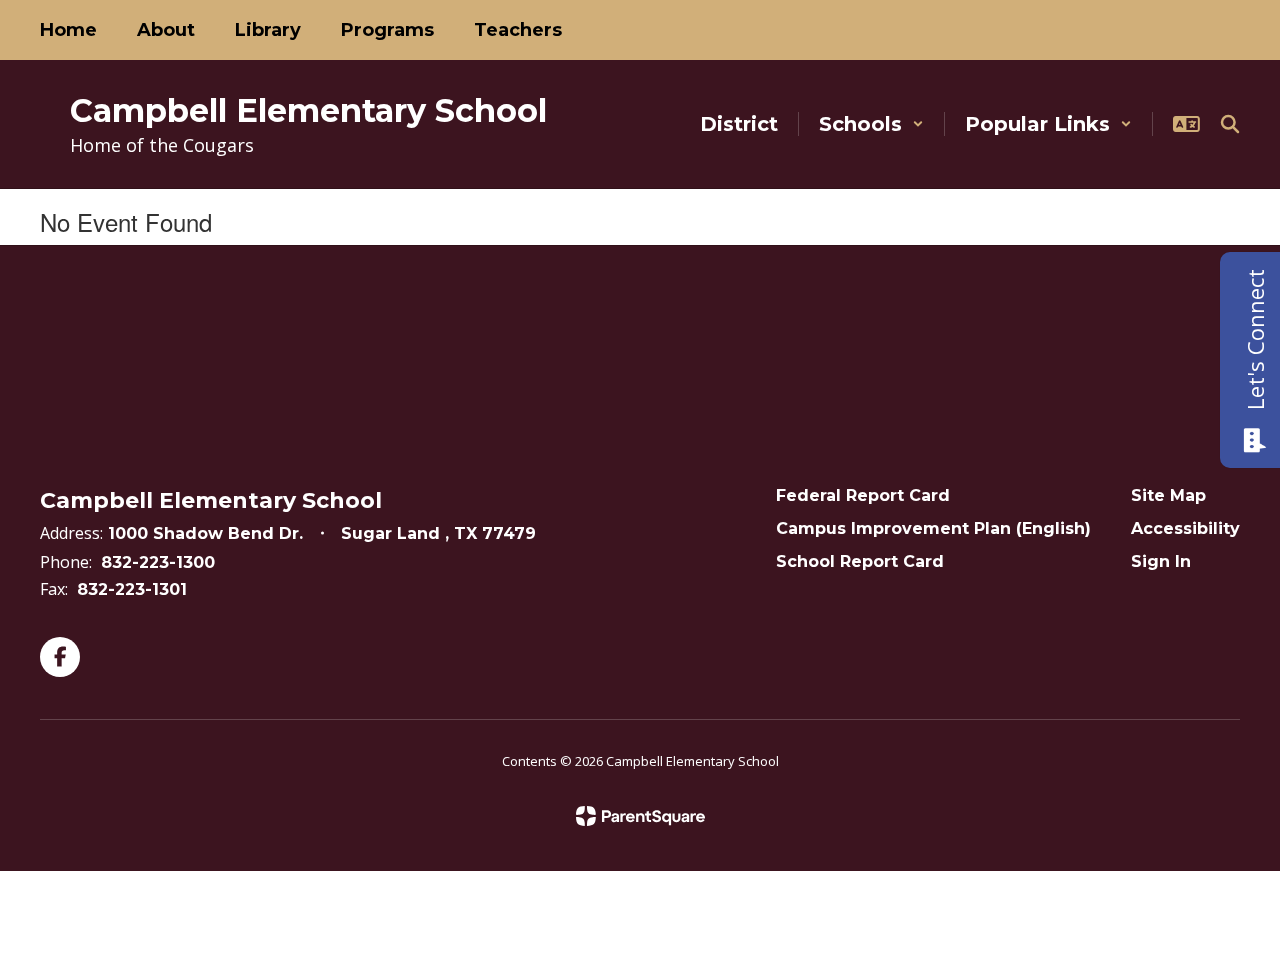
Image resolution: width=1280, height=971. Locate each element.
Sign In (1161, 561)
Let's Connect (1255, 339)
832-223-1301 (132, 589)
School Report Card (860, 561)
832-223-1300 (158, 562)
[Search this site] (1230, 124)
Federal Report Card (863, 495)
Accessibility (1185, 528)
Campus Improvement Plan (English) (933, 528)
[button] (871, 124)
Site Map (1168, 495)
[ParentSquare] (640, 816)
